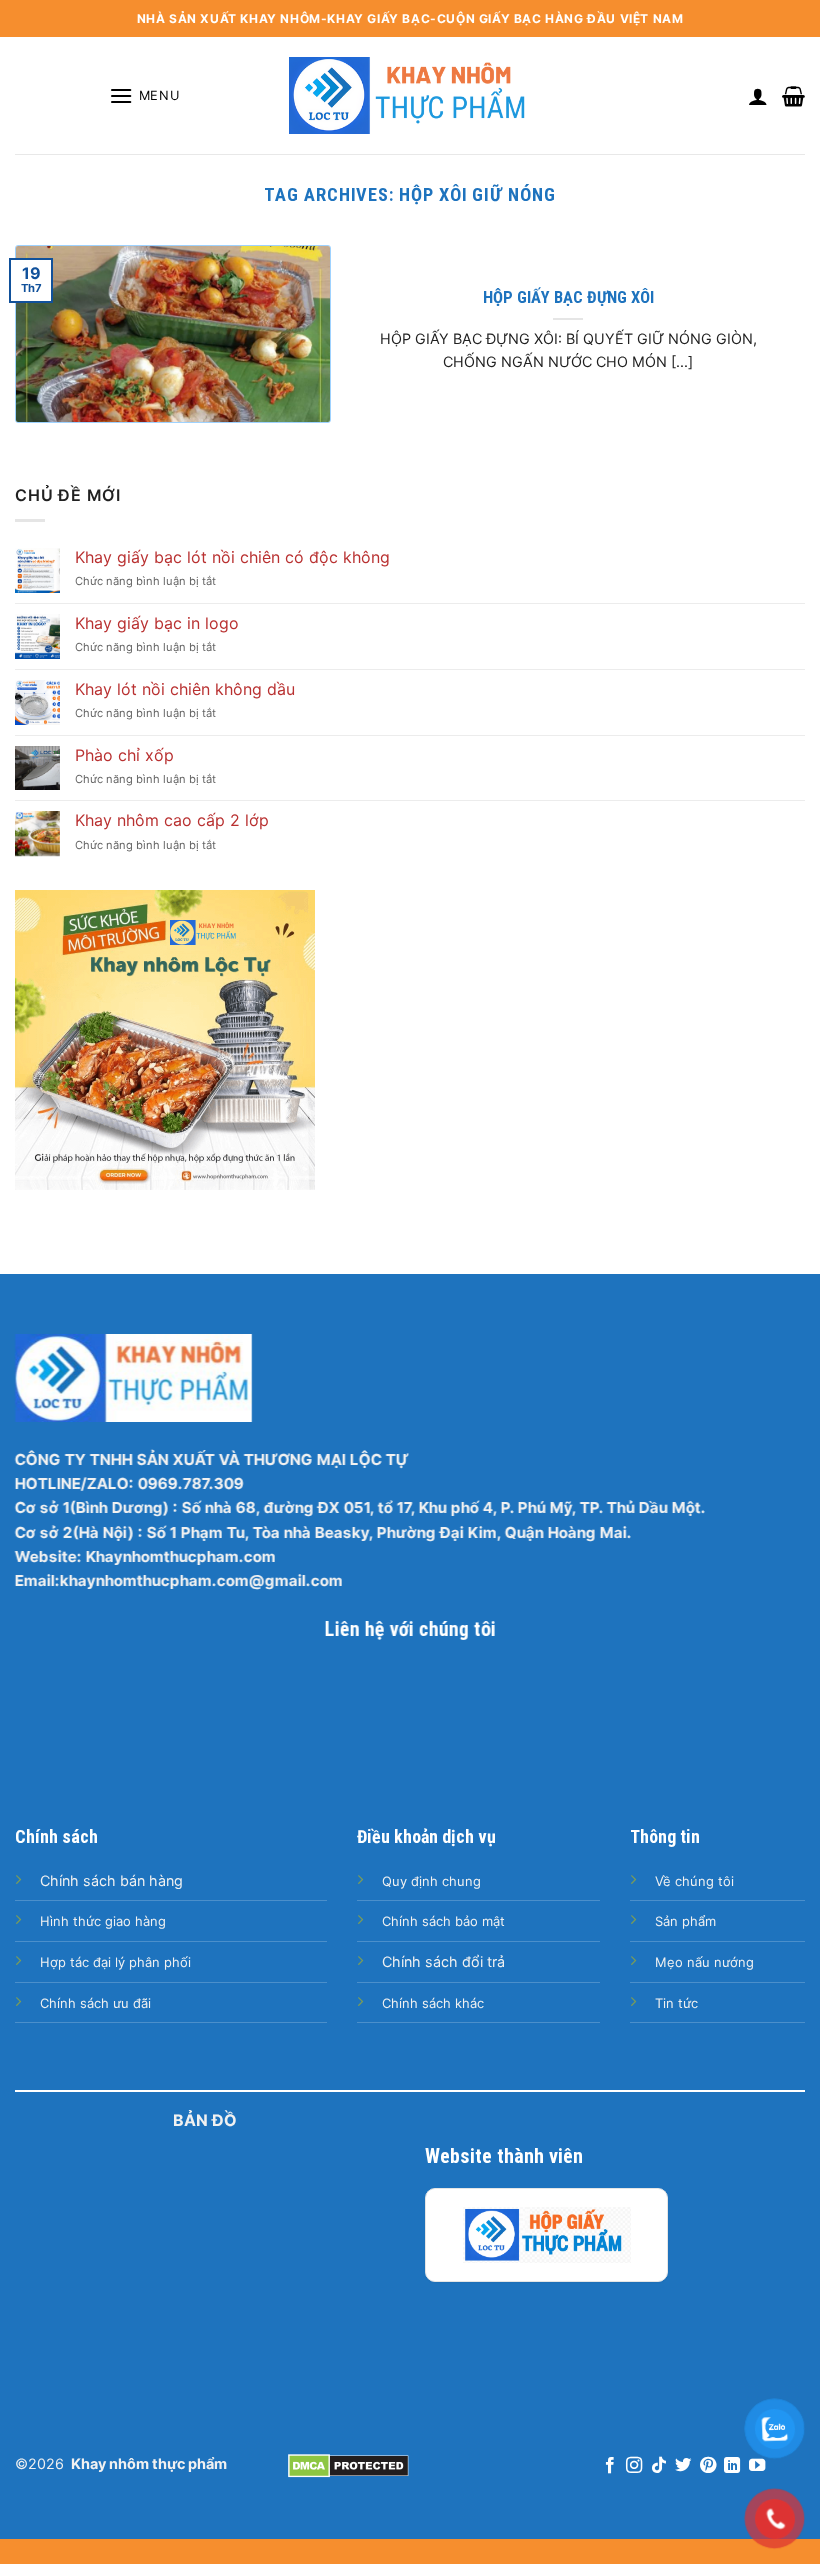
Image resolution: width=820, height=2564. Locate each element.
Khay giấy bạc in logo (157, 623)
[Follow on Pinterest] (708, 2466)
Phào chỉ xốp (124, 755)
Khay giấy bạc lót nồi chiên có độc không (232, 557)
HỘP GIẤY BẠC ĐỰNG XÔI (568, 297)
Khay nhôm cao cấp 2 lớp (172, 820)
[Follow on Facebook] (610, 2466)
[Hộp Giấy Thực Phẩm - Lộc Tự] (546, 2235)
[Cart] (793, 96)
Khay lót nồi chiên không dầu (185, 689)
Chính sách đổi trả (443, 1961)
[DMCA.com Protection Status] (348, 2464)
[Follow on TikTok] (659, 2466)
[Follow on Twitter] (683, 2466)
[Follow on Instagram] (634, 2466)
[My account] (758, 96)
